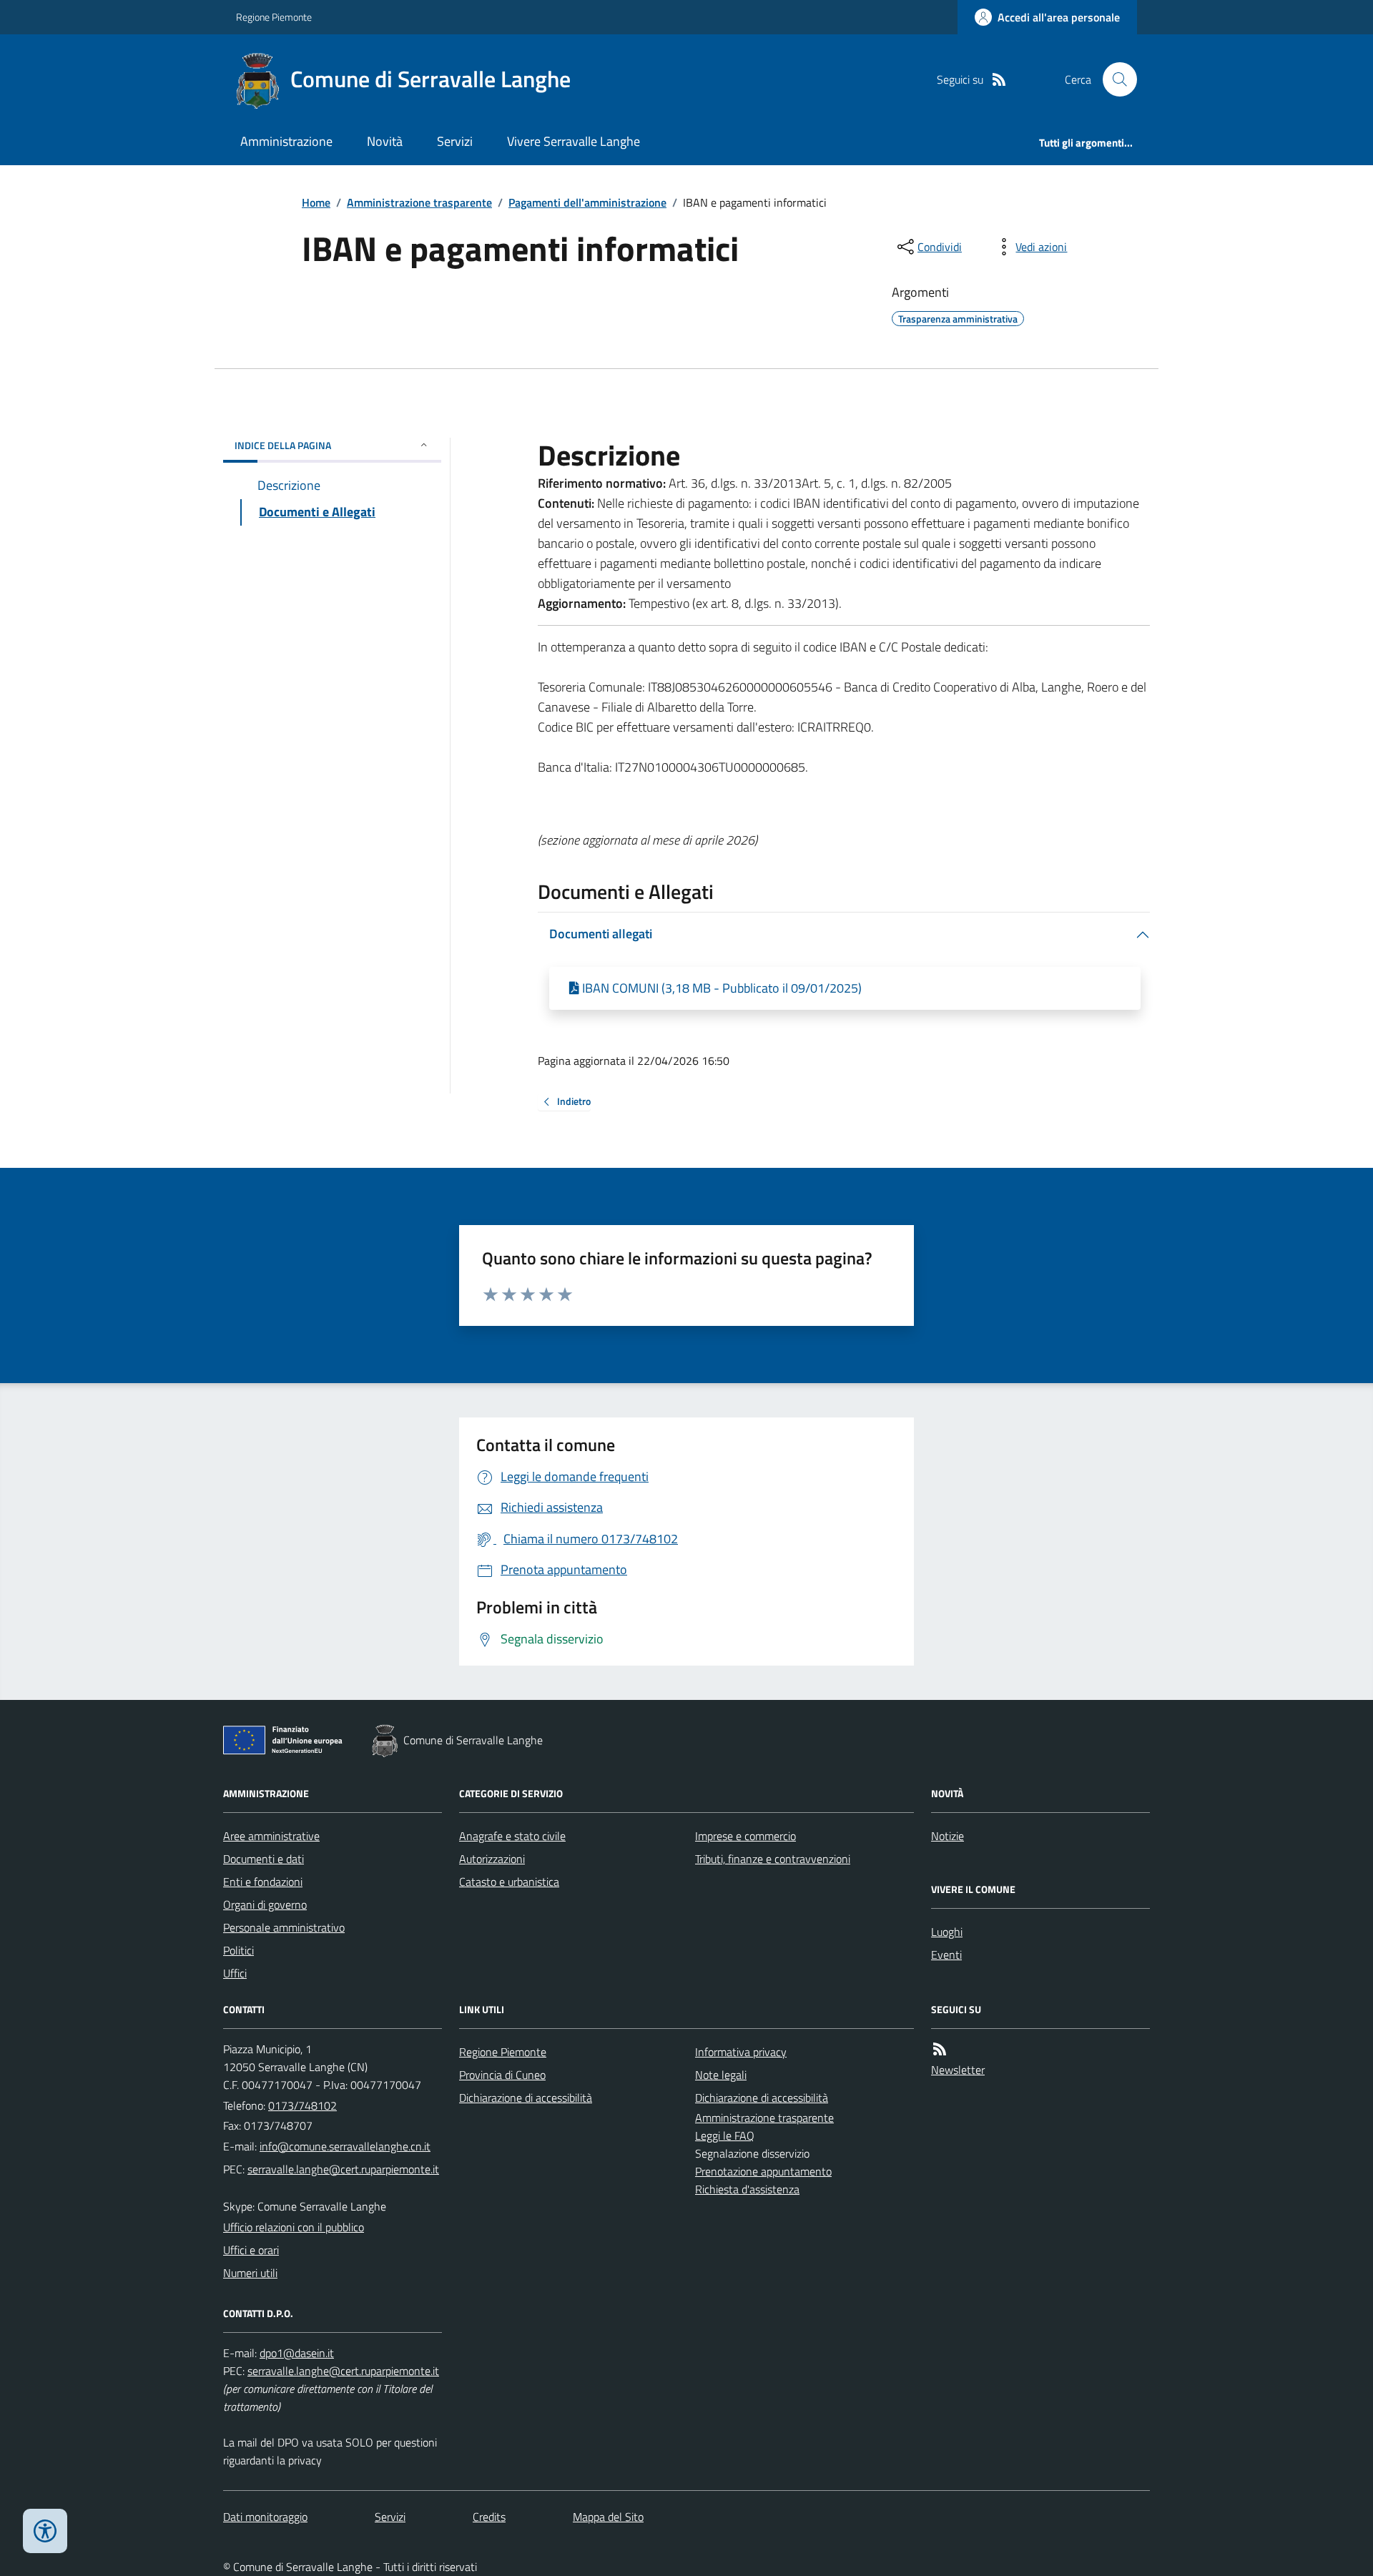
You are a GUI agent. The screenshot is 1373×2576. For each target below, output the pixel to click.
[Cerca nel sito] (1114, 79)
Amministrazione (286, 141)
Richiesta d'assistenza (747, 2189)
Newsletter (958, 2070)
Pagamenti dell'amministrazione (587, 202)
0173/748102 (302, 2105)
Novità (385, 141)
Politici (238, 1950)
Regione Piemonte (274, 17)
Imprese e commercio (745, 1836)
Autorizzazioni (492, 1859)
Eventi (946, 1955)
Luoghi (947, 1932)
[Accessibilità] (45, 2531)
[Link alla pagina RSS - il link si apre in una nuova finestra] (999, 80)
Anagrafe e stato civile (512, 1836)
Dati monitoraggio (265, 2517)
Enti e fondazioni (263, 1882)
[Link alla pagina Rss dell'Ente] (940, 2049)
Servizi (455, 141)
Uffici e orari (251, 2250)
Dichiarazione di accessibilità (526, 2098)
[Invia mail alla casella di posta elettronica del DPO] (297, 2353)
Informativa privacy (741, 2052)
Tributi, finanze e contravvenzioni (773, 1859)
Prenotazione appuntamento (763, 2171)
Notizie (948, 1836)
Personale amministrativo (284, 1927)
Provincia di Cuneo (502, 2075)
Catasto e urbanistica (509, 1882)
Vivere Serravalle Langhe (574, 141)
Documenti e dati (264, 1859)
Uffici (235, 1973)
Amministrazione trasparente (419, 202)
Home (316, 202)
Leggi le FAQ (725, 2135)
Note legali (721, 2075)
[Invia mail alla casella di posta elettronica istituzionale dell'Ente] (345, 2146)
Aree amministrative (271, 1836)
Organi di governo (265, 1904)
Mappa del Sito (608, 2517)
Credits (489, 2517)
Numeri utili (250, 2273)
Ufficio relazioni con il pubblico (294, 2227)
